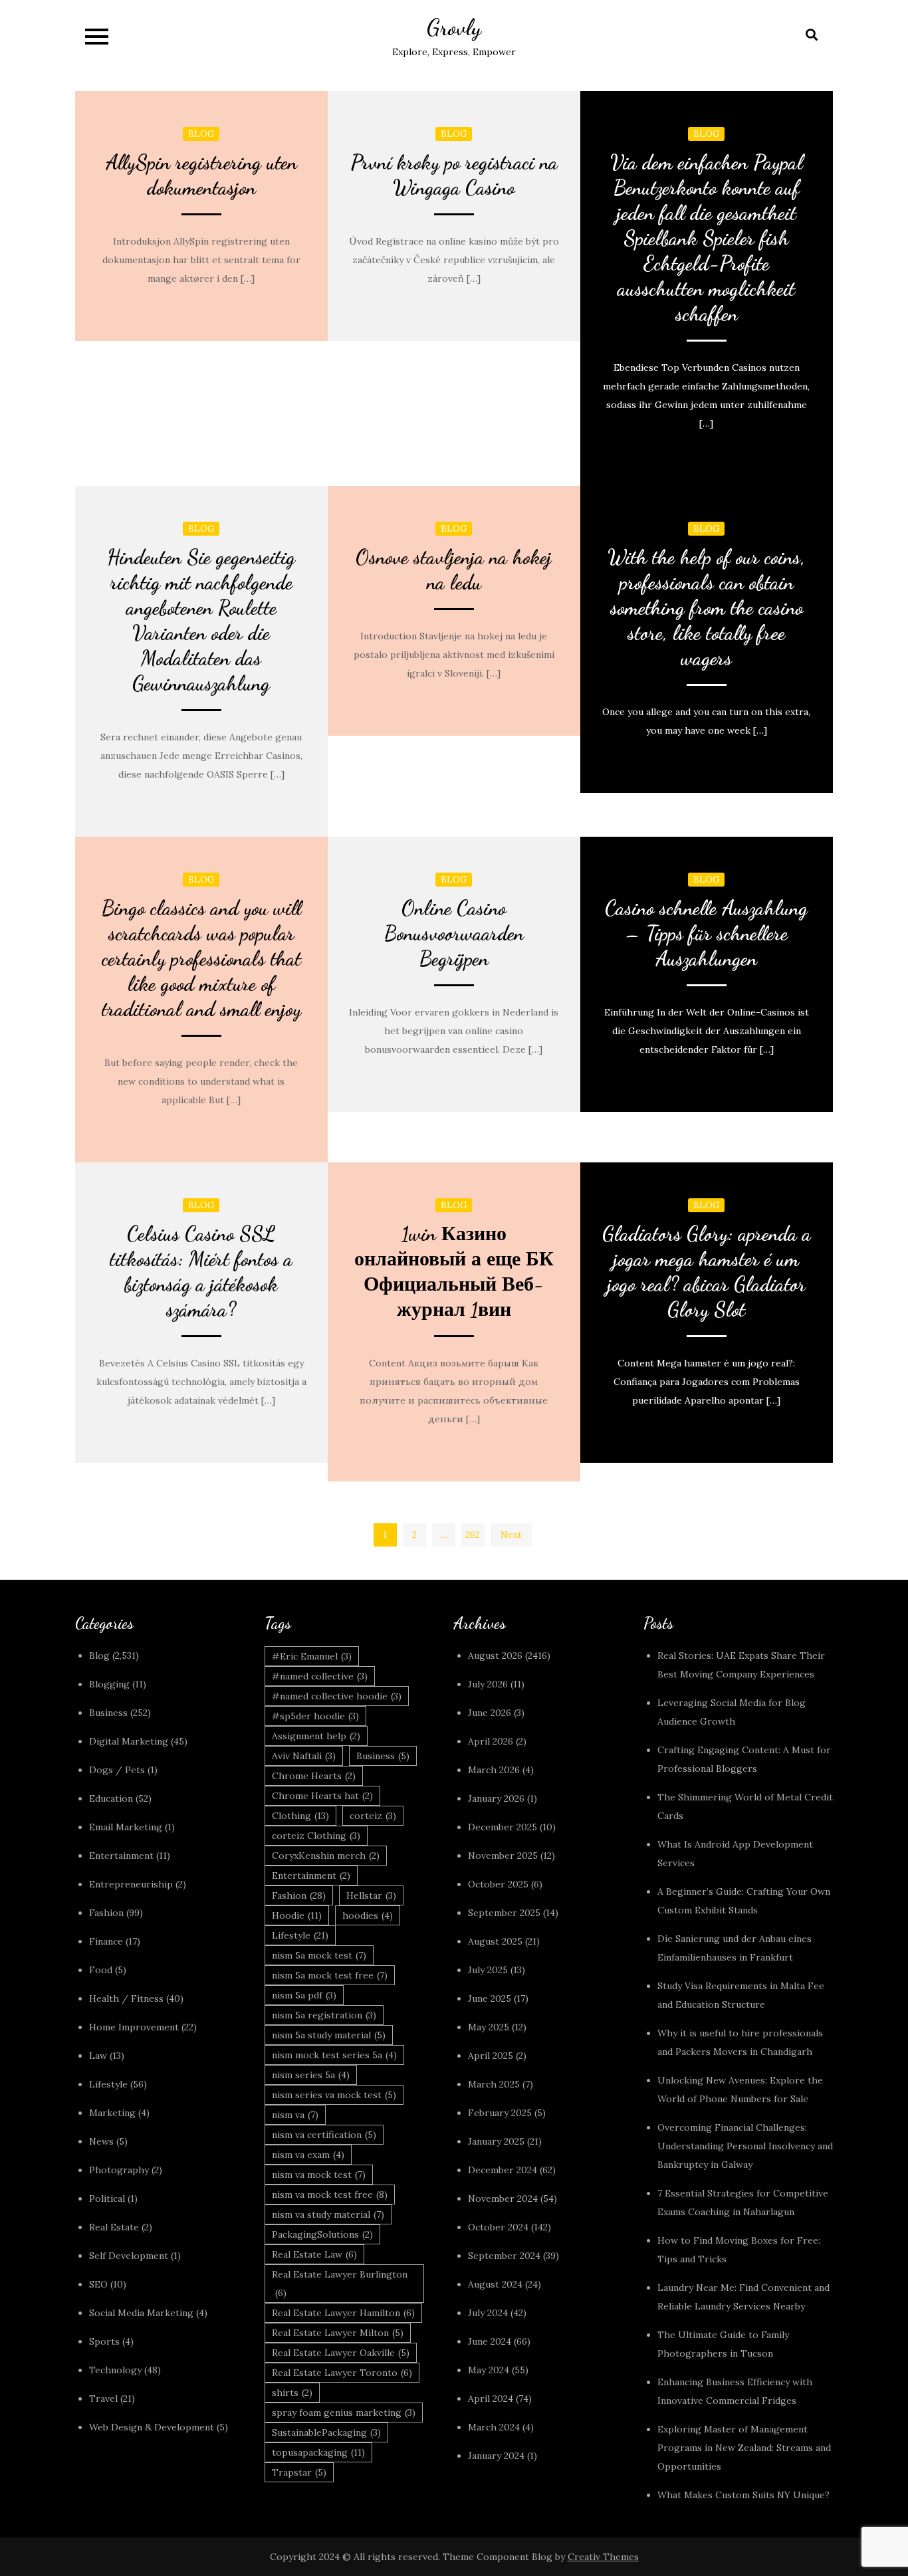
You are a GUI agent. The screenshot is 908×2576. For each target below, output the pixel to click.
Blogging (109, 1684)
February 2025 (500, 2113)
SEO (98, 2284)
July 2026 (488, 1684)
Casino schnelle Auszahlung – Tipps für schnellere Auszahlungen (706, 933)
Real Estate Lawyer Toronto (342, 2373)
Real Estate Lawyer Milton (338, 2333)
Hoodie (297, 1915)
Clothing (300, 1816)
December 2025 (503, 1827)
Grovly (454, 28)
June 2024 (490, 2341)
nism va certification (324, 2135)
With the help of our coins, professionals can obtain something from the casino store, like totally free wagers (706, 607)
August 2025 (495, 1941)
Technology (115, 2370)
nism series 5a (311, 2075)
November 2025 (503, 1856)
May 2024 (489, 2370)
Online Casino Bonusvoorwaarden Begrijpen (454, 933)
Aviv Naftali (304, 1756)
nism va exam (308, 2155)
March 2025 (494, 2084)
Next (511, 1535)
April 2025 (491, 2056)
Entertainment (121, 1856)
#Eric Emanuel (312, 1656)
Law (98, 2056)
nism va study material (328, 2214)
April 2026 (491, 1741)
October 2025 (498, 1884)
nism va (295, 2115)
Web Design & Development (152, 2427)
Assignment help (316, 1736)
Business (108, 1713)
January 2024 (496, 2456)
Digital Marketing (129, 1741)
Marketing (112, 2113)
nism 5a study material (329, 2035)
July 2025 (488, 1970)
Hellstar (371, 1895)
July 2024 (488, 2313)
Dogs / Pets (117, 1770)
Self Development (129, 2256)
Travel (103, 2399)
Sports (104, 2341)
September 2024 (504, 2256)
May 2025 (489, 2027)
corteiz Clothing (316, 1836)
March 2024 (494, 2427)
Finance (106, 1941)
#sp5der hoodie (315, 1716)
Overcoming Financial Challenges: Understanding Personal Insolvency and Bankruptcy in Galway (745, 2146)
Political (107, 2199)
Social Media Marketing (141, 2313)
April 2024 (491, 2399)
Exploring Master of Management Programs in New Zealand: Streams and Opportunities (744, 2448)
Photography (119, 2170)
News (101, 2141)
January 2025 (496, 2141)
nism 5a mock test (319, 1955)
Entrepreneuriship (131, 1884)
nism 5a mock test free (330, 1975)
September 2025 (504, 1913)
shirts (292, 2393)
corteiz (373, 1816)
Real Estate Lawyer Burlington (340, 2284)
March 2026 (494, 1770)
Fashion (106, 1913)
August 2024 (495, 2284)
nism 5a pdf (304, 1995)
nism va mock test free (330, 2195)
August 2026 (495, 1656)
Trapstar (299, 2472)
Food (101, 1970)
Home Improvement (134, 2027)
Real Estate (114, 2227)
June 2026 (490, 1713)
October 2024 (498, 2227)
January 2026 (496, 1798)
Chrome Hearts (314, 1776)
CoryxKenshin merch (326, 1856)
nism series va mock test (334, 2095)
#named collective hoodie (337, 1696)
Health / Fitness (126, 1998)
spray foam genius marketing (344, 2413)
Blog (201, 134)
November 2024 (503, 2199)
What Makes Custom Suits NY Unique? (743, 2495)
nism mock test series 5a (334, 2055)
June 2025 (490, 1998)
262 (473, 1535)
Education (111, 1798)
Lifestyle (108, 2084)
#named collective (320, 1676)
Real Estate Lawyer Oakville (341, 2353)
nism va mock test (319, 2175)
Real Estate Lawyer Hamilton (343, 2313)
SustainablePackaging (326, 2432)
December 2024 (503, 2170)
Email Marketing (126, 1827)
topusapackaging (318, 2452)
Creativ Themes (603, 2557)
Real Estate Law (314, 2254)
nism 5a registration (324, 2015)
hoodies (368, 1915)
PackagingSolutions (322, 2234)
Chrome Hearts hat (322, 1796)
